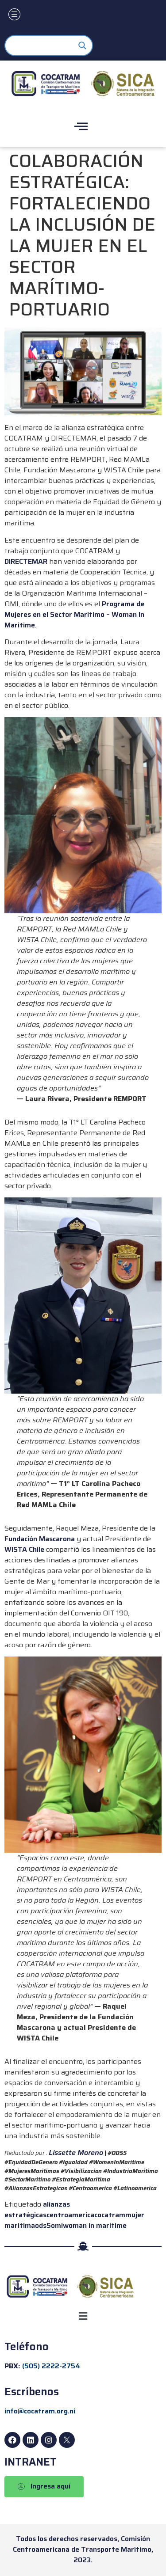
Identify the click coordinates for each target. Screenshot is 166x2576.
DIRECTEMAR (26, 561)
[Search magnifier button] (82, 46)
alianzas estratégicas (37, 2209)
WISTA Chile (24, 1549)
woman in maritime (95, 2225)
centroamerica (70, 2215)
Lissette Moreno (76, 2152)
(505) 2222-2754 (51, 2366)
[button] (83, 2316)
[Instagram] (49, 2440)
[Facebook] (12, 2440)
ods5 (43, 2225)
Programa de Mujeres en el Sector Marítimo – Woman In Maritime (74, 614)
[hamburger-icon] (14, 15)
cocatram (110, 2215)
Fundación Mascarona (40, 1539)
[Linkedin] (31, 2440)
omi (57, 2225)
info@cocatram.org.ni (40, 2411)
